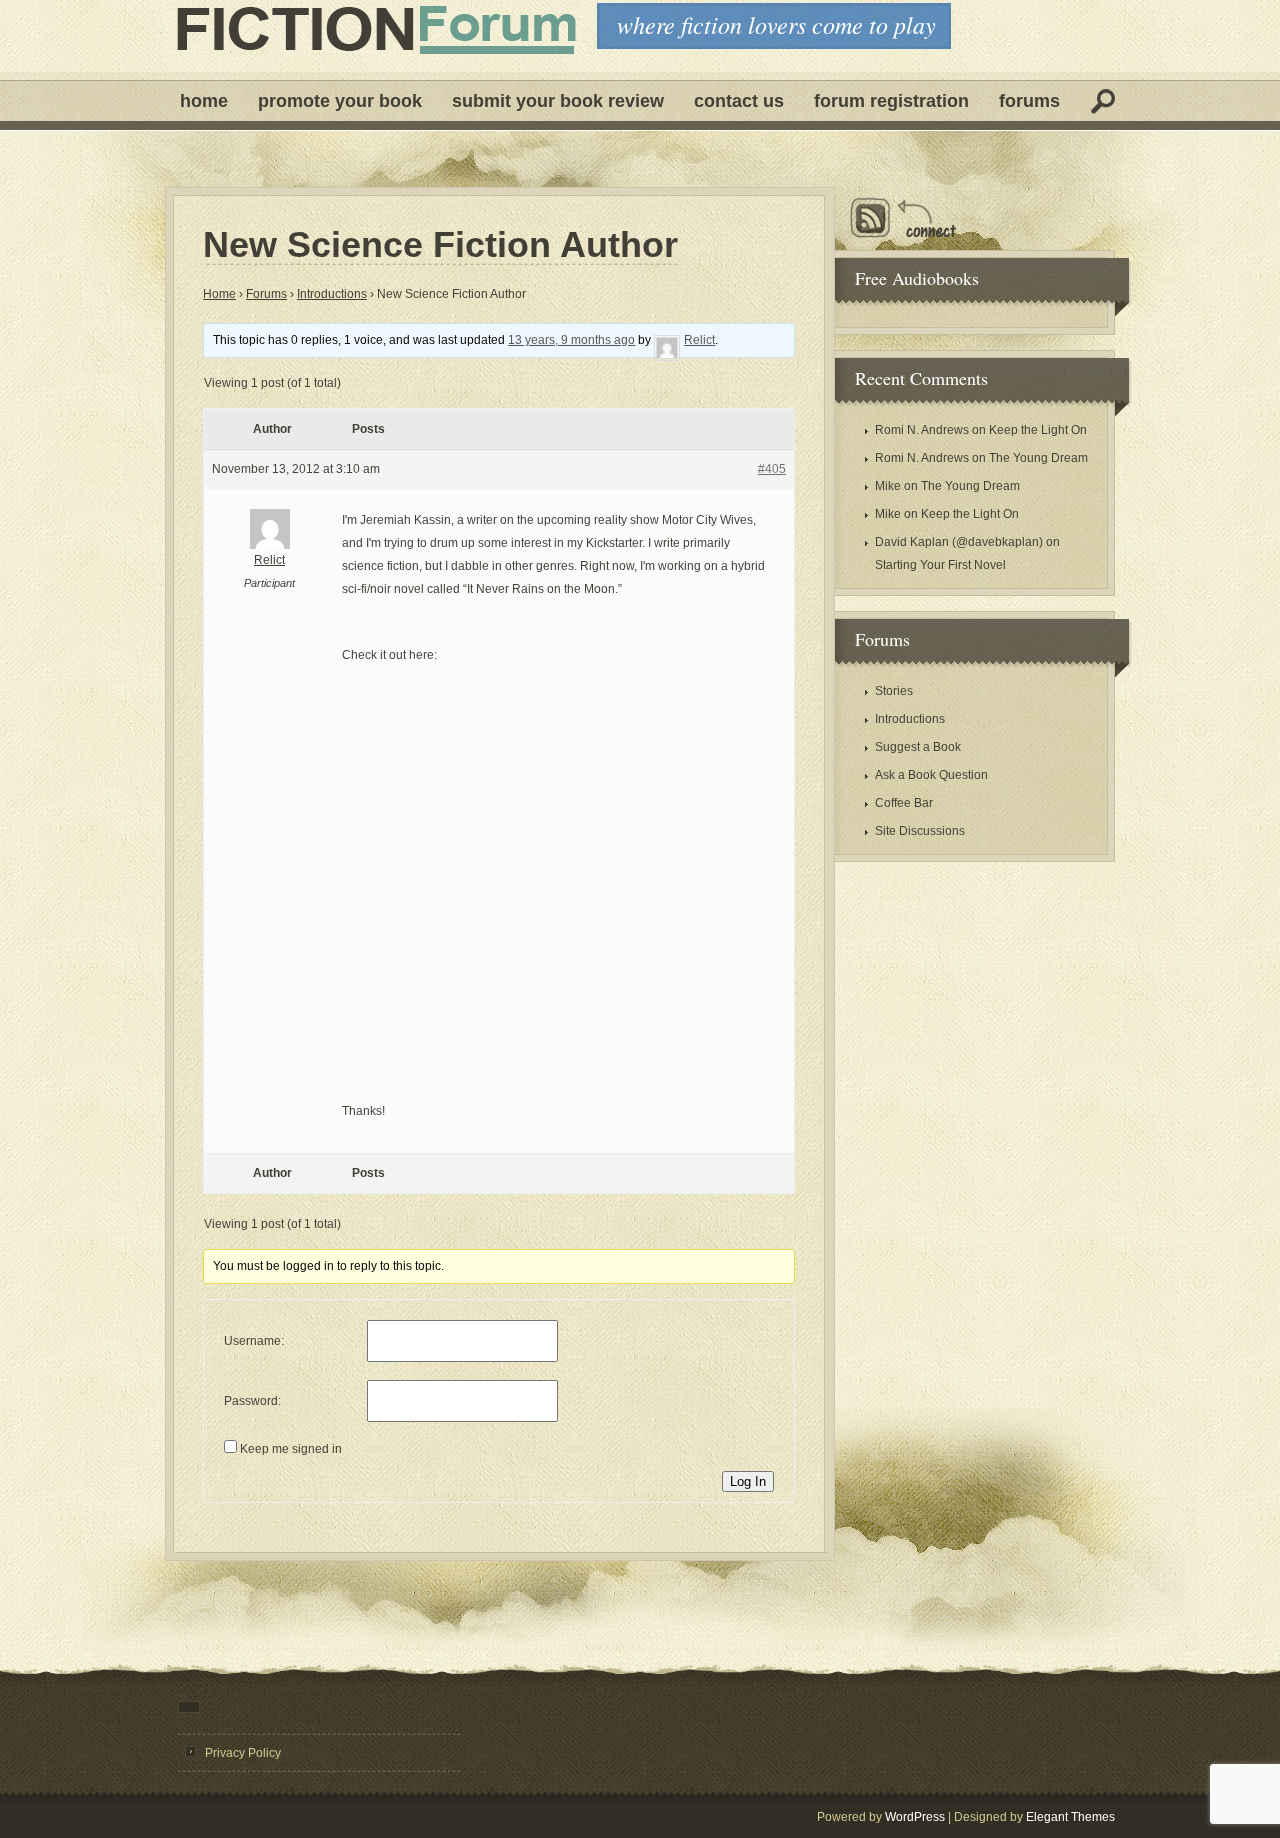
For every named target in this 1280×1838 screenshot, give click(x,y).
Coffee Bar (904, 803)
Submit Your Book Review (558, 101)
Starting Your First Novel (940, 565)
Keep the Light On (1038, 430)
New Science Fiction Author (440, 245)
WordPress (915, 1817)
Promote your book (340, 101)
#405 (772, 469)
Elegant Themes (1070, 1817)
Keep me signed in (291, 1449)
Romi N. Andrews (922, 430)
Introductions (332, 294)
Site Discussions (920, 831)
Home (204, 101)
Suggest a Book (918, 747)
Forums (1029, 101)
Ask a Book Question (931, 775)
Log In (748, 1481)
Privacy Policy (243, 1753)
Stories (894, 691)
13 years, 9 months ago (571, 340)
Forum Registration (891, 101)
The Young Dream (1038, 458)
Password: (252, 1401)
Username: (254, 1341)
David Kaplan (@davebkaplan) (959, 542)
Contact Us (739, 101)
